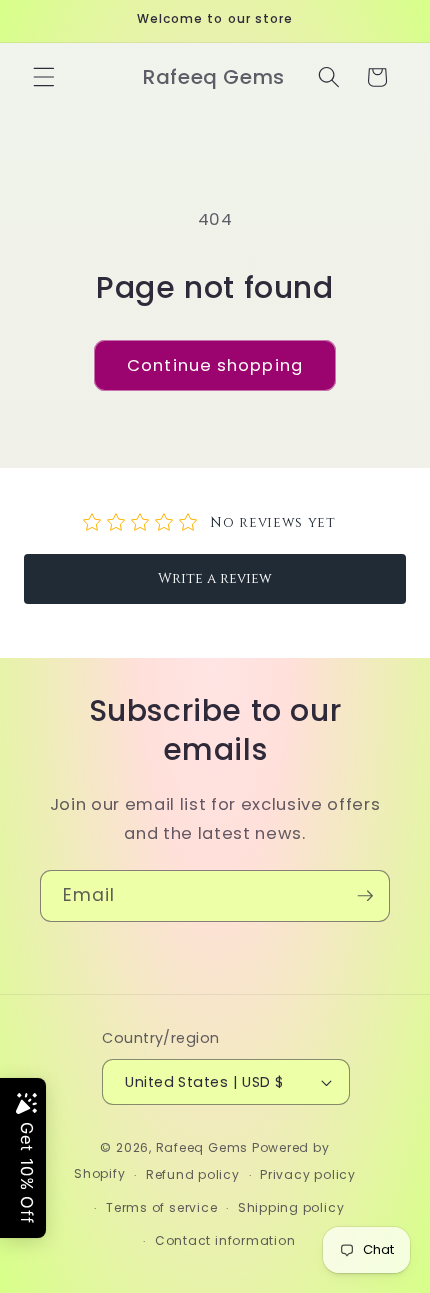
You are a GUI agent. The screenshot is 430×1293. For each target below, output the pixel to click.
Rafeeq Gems (202, 1147)
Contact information (225, 1240)
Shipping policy (291, 1207)
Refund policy (193, 1174)
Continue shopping (215, 365)
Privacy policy (308, 1174)
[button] (44, 77)
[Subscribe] (365, 896)
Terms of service (161, 1207)
